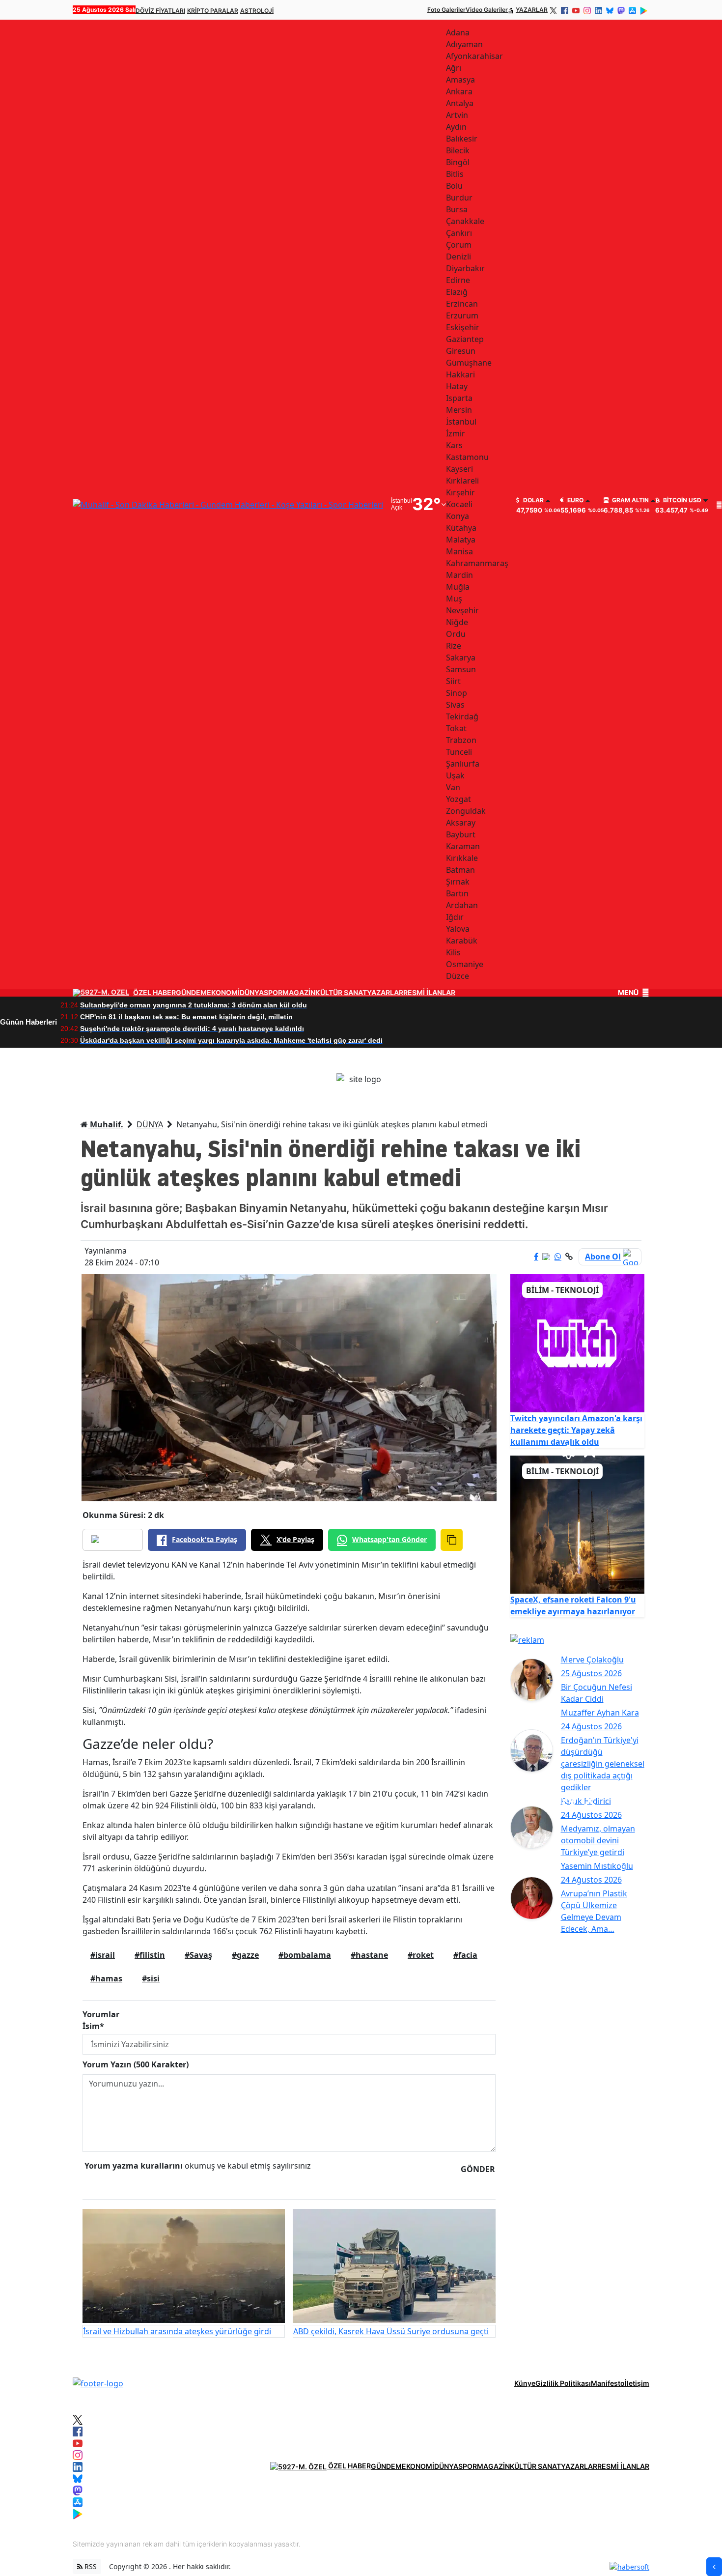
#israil (103, 1955)
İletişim (637, 2383)
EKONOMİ (223, 993)
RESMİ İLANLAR (429, 993)
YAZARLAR (532, 10)
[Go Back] (714, 2567)
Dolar (533, 500)
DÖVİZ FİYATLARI (160, 11)
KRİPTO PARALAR (213, 11)
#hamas (106, 1978)
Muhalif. (106, 1124)
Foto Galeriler (446, 10)
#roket (421, 1955)
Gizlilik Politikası (563, 2383)
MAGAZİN (299, 993)
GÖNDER (478, 2169)
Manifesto (608, 2383)
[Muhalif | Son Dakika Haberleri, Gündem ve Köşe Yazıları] (98, 2383)
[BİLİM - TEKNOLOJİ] (578, 1343)
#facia (465, 1955)
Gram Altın (630, 500)
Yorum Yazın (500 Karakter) (136, 2064)
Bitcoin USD (681, 500)
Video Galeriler (487, 10)
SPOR (273, 993)
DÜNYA (252, 993)
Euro (575, 500)
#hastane (369, 1955)
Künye (525, 2383)
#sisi (151, 1978)
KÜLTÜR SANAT (341, 993)
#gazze (245, 1955)
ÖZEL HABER (154, 993)
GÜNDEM (191, 993)
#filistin (150, 1955)
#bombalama (305, 1955)
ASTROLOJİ (257, 11)
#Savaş (198, 1955)
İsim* (93, 2026)
